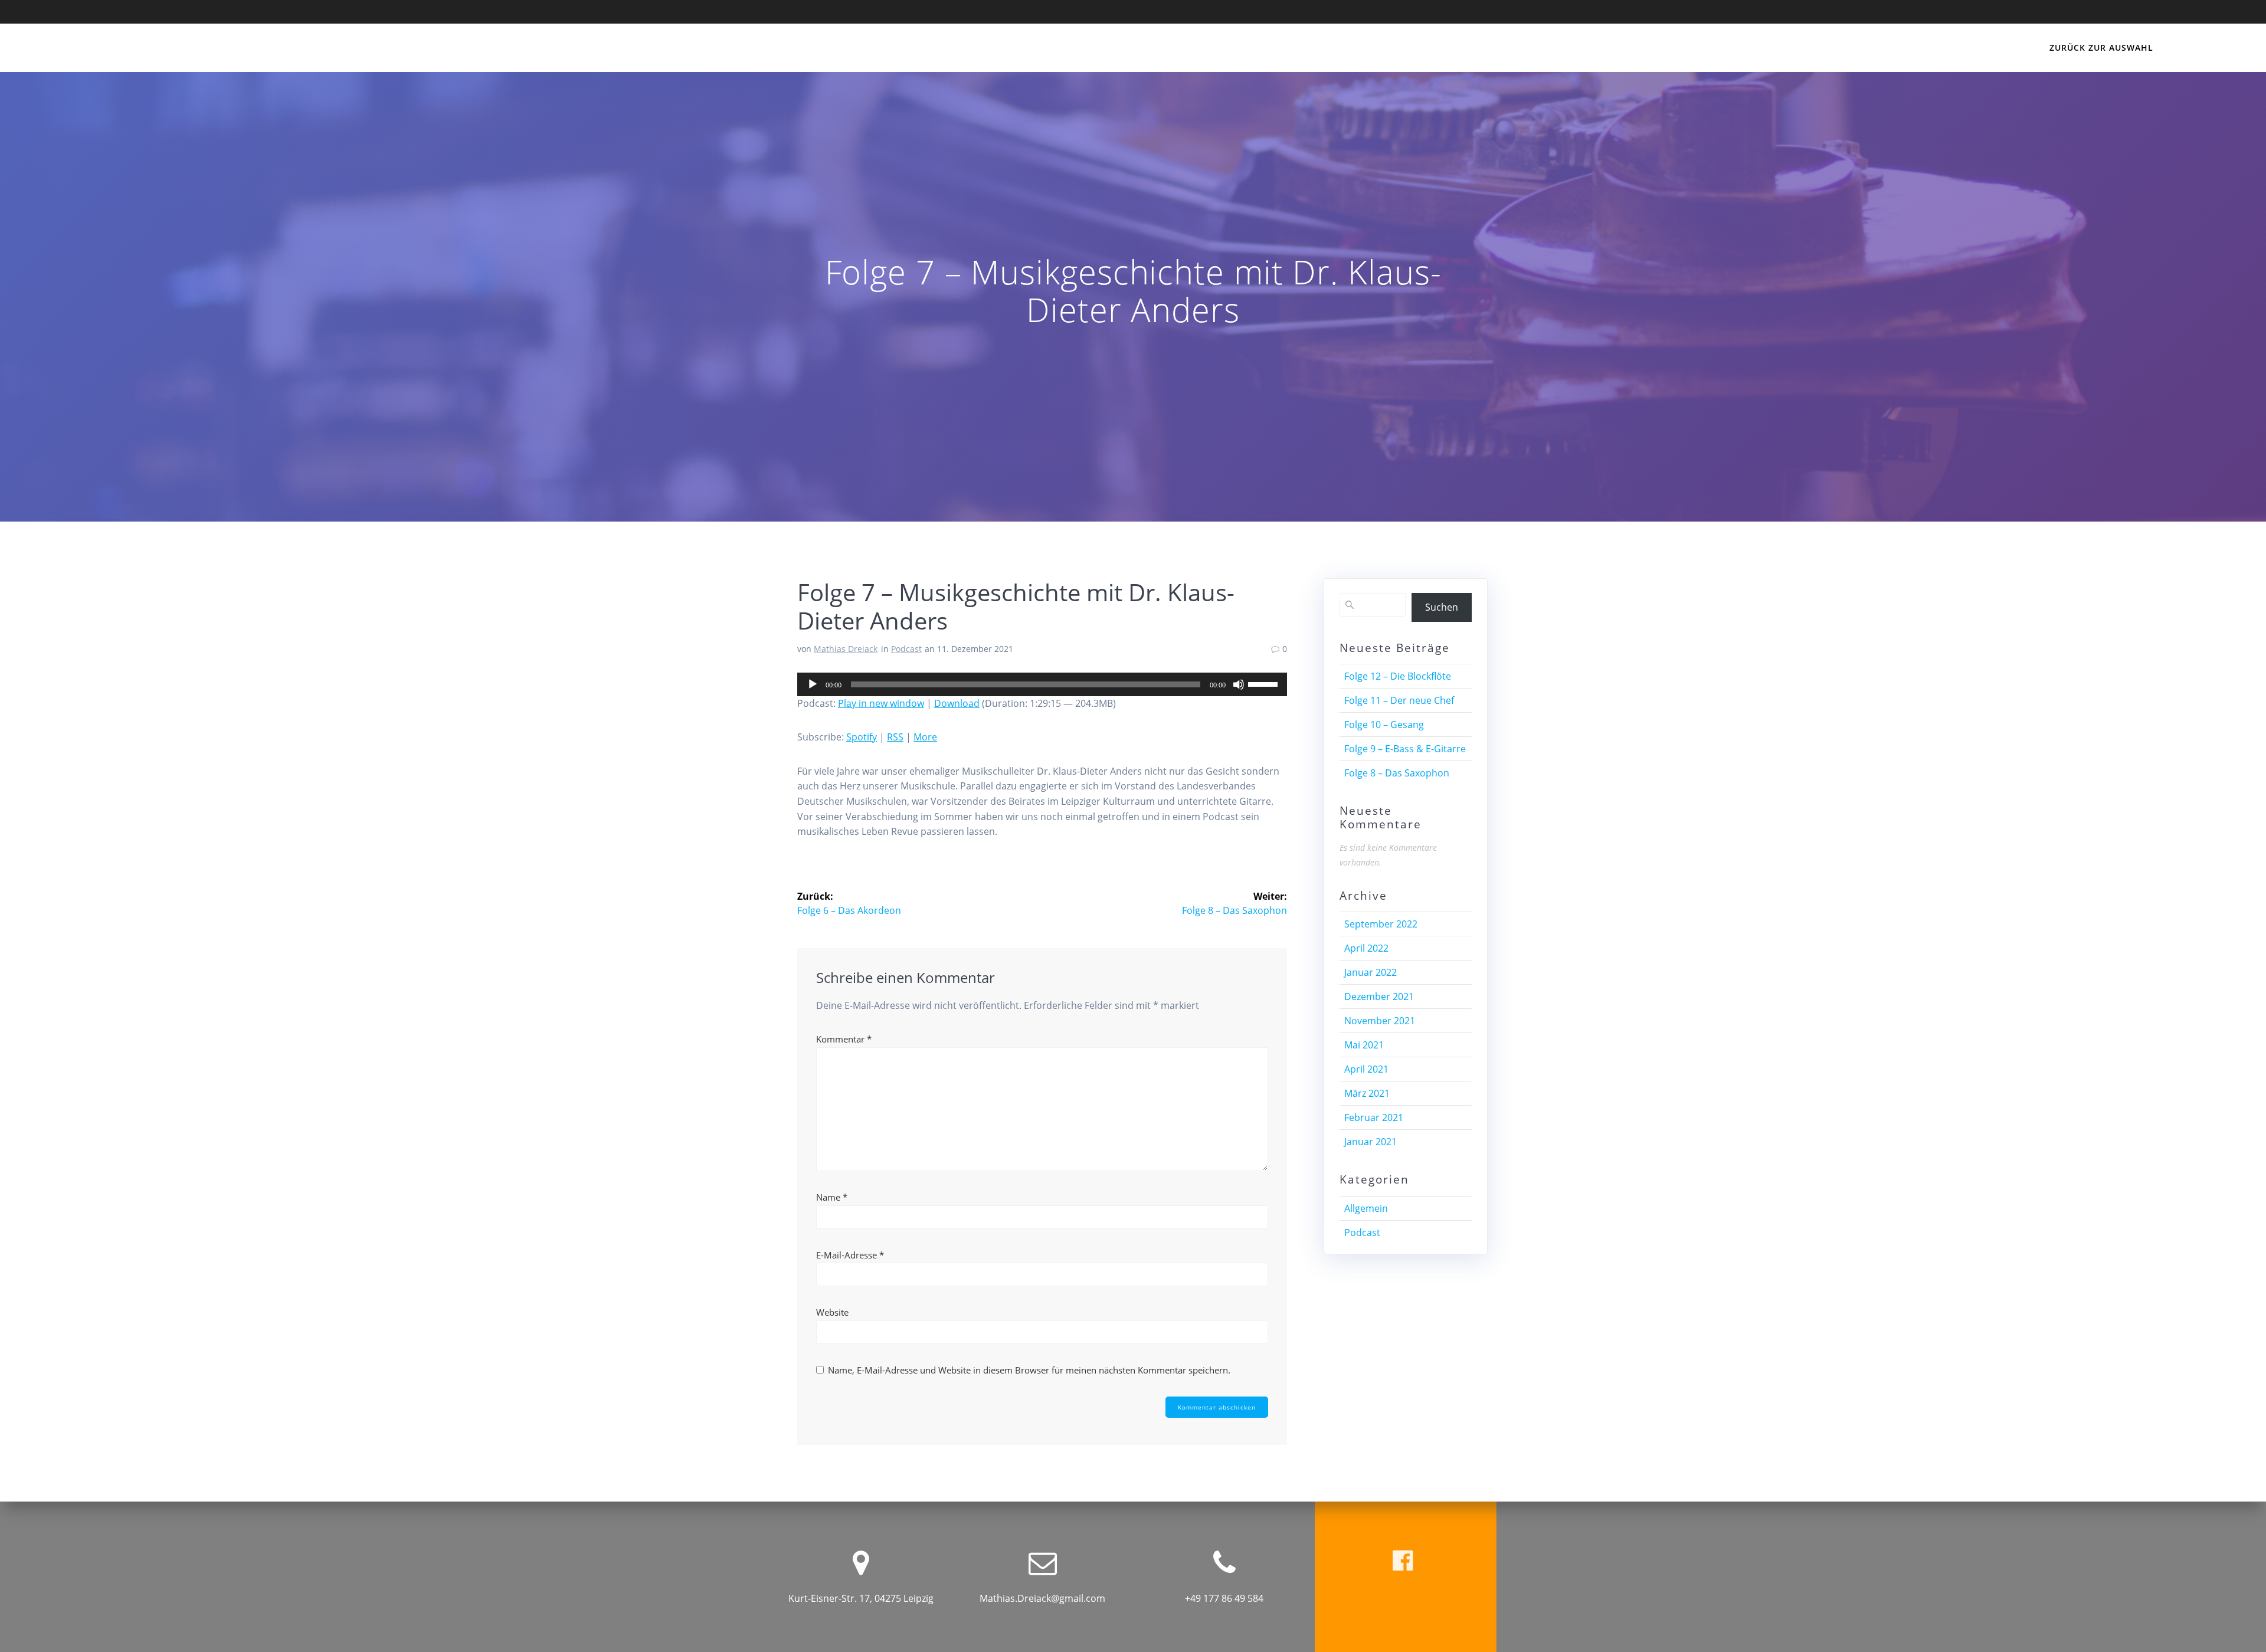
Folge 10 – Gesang (1384, 725)
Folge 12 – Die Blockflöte (1398, 676)
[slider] (1265, 683)
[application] (1042, 684)
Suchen (1442, 607)
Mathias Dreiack (846, 649)
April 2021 (1366, 1069)
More (925, 737)
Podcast (906, 649)
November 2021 (1380, 1021)
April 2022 (1366, 948)
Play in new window (881, 703)
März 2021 (1367, 1093)
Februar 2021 (1374, 1117)
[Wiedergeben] (813, 684)
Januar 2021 (1371, 1142)
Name (832, 1197)
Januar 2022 (1371, 972)
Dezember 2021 (1379, 997)
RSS (895, 737)
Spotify (862, 737)
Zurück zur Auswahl (2101, 47)
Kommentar (844, 1039)
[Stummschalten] (1239, 684)
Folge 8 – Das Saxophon (1397, 773)
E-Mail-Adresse (850, 1255)
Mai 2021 (1364, 1045)
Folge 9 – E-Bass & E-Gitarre (1405, 749)
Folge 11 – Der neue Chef (1399, 700)
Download (957, 703)
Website (832, 1312)
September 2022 (1381, 924)
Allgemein (1366, 1208)
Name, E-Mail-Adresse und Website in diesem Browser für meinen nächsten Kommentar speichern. (1029, 1370)
